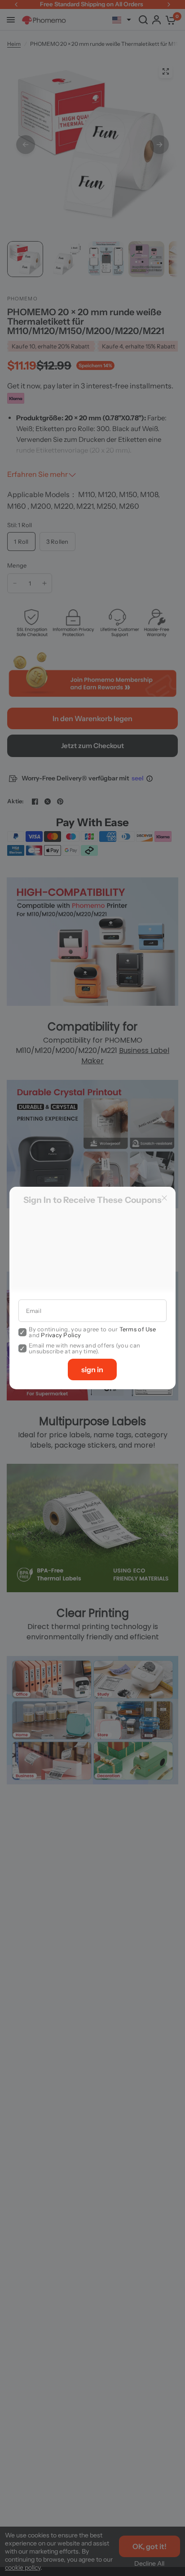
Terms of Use (138, 1329)
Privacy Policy (61, 1335)
